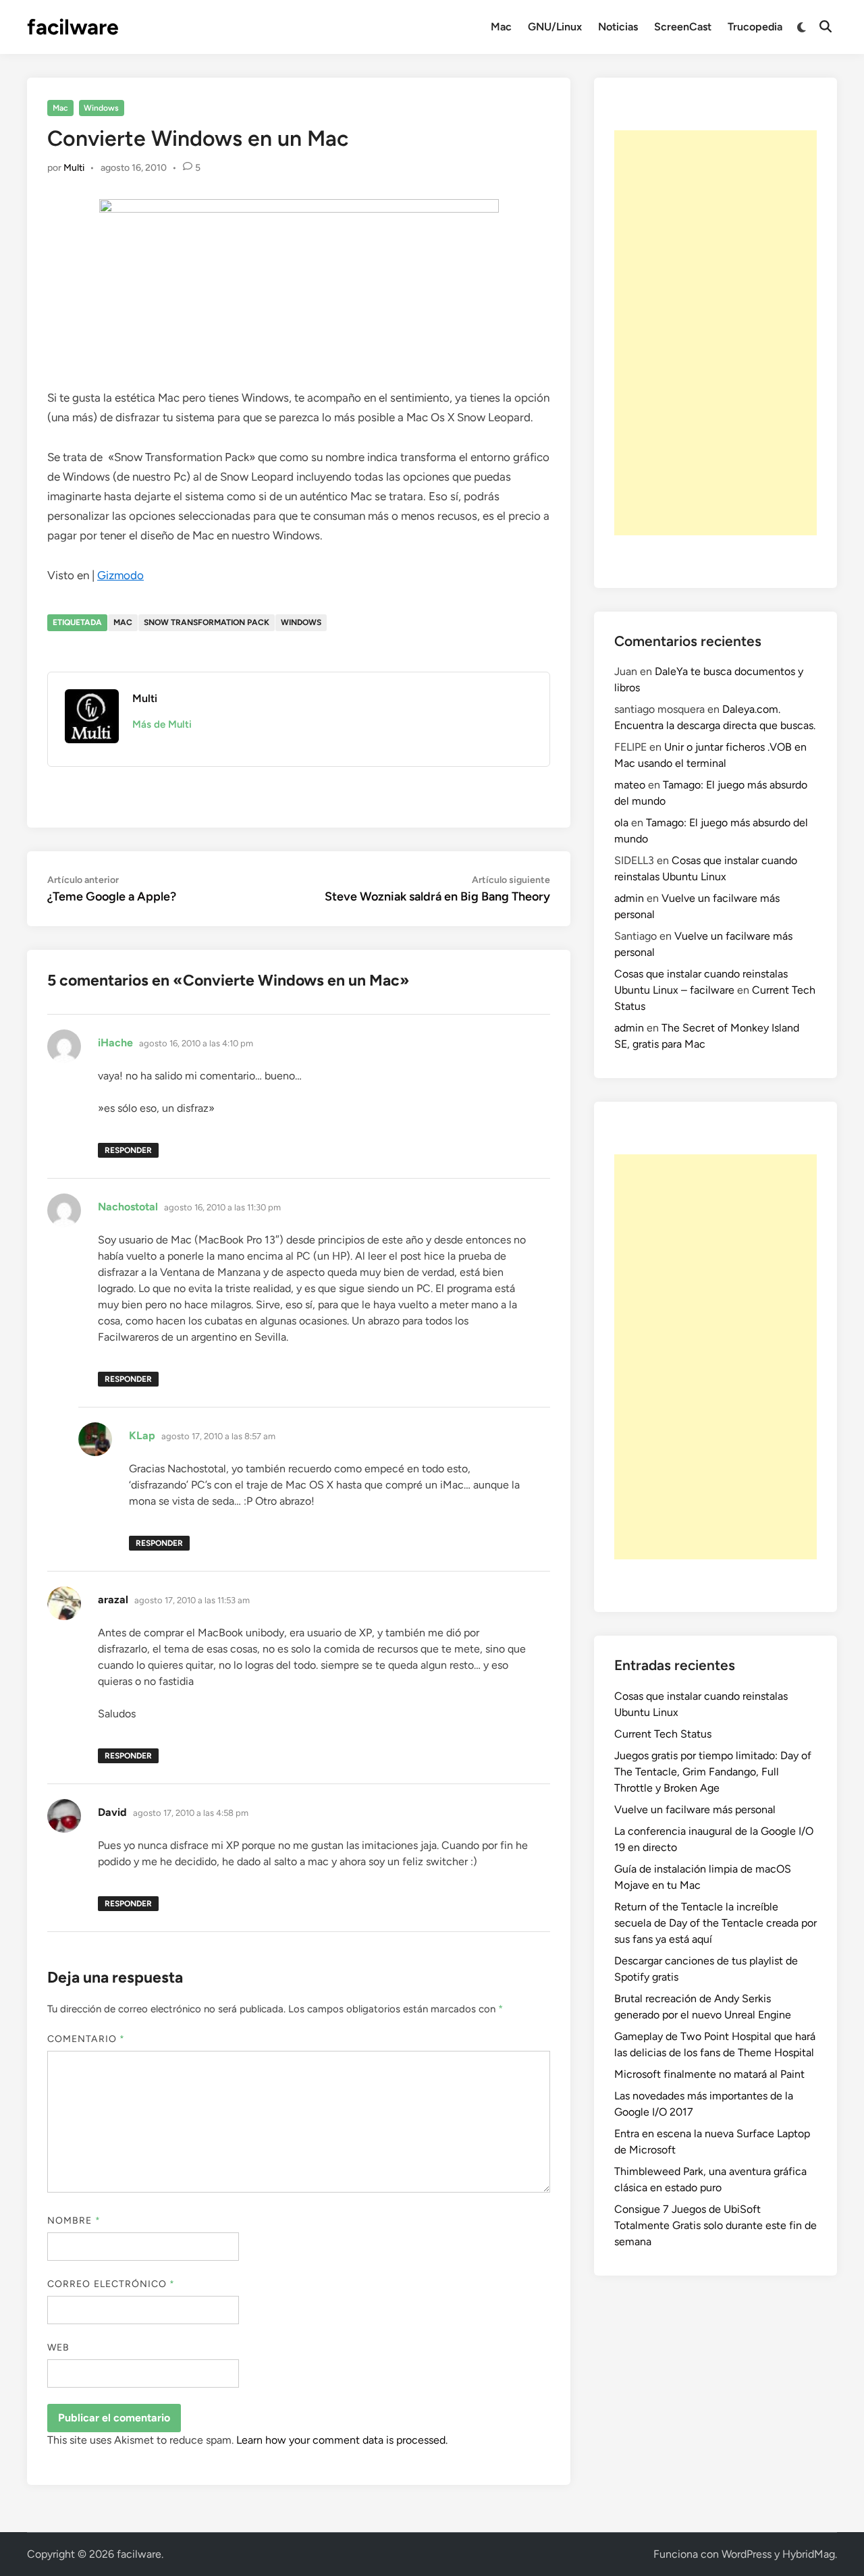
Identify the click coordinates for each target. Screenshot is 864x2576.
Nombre (74, 2221)
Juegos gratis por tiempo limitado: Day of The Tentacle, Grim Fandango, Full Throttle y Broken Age (713, 1772)
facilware (73, 27)
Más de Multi (162, 724)
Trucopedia (755, 27)
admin (629, 898)
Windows (101, 108)
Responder (128, 1150)
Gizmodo (120, 575)
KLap (142, 1435)
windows (301, 622)
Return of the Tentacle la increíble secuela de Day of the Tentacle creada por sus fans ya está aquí (715, 1923)
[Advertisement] (715, 333)
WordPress (747, 2554)
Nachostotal (128, 1207)
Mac (501, 27)
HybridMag (809, 2554)
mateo (630, 785)
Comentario (86, 2039)
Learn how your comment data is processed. (342, 2440)
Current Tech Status (663, 1734)
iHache (115, 1043)
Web (58, 2347)
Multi (74, 168)
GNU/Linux (555, 27)
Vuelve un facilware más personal (695, 1809)
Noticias (618, 27)
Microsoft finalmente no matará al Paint (709, 2074)
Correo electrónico (111, 2284)
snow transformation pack (207, 622)
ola (621, 823)
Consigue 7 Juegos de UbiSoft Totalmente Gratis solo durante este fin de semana (715, 2225)
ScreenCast (683, 27)
